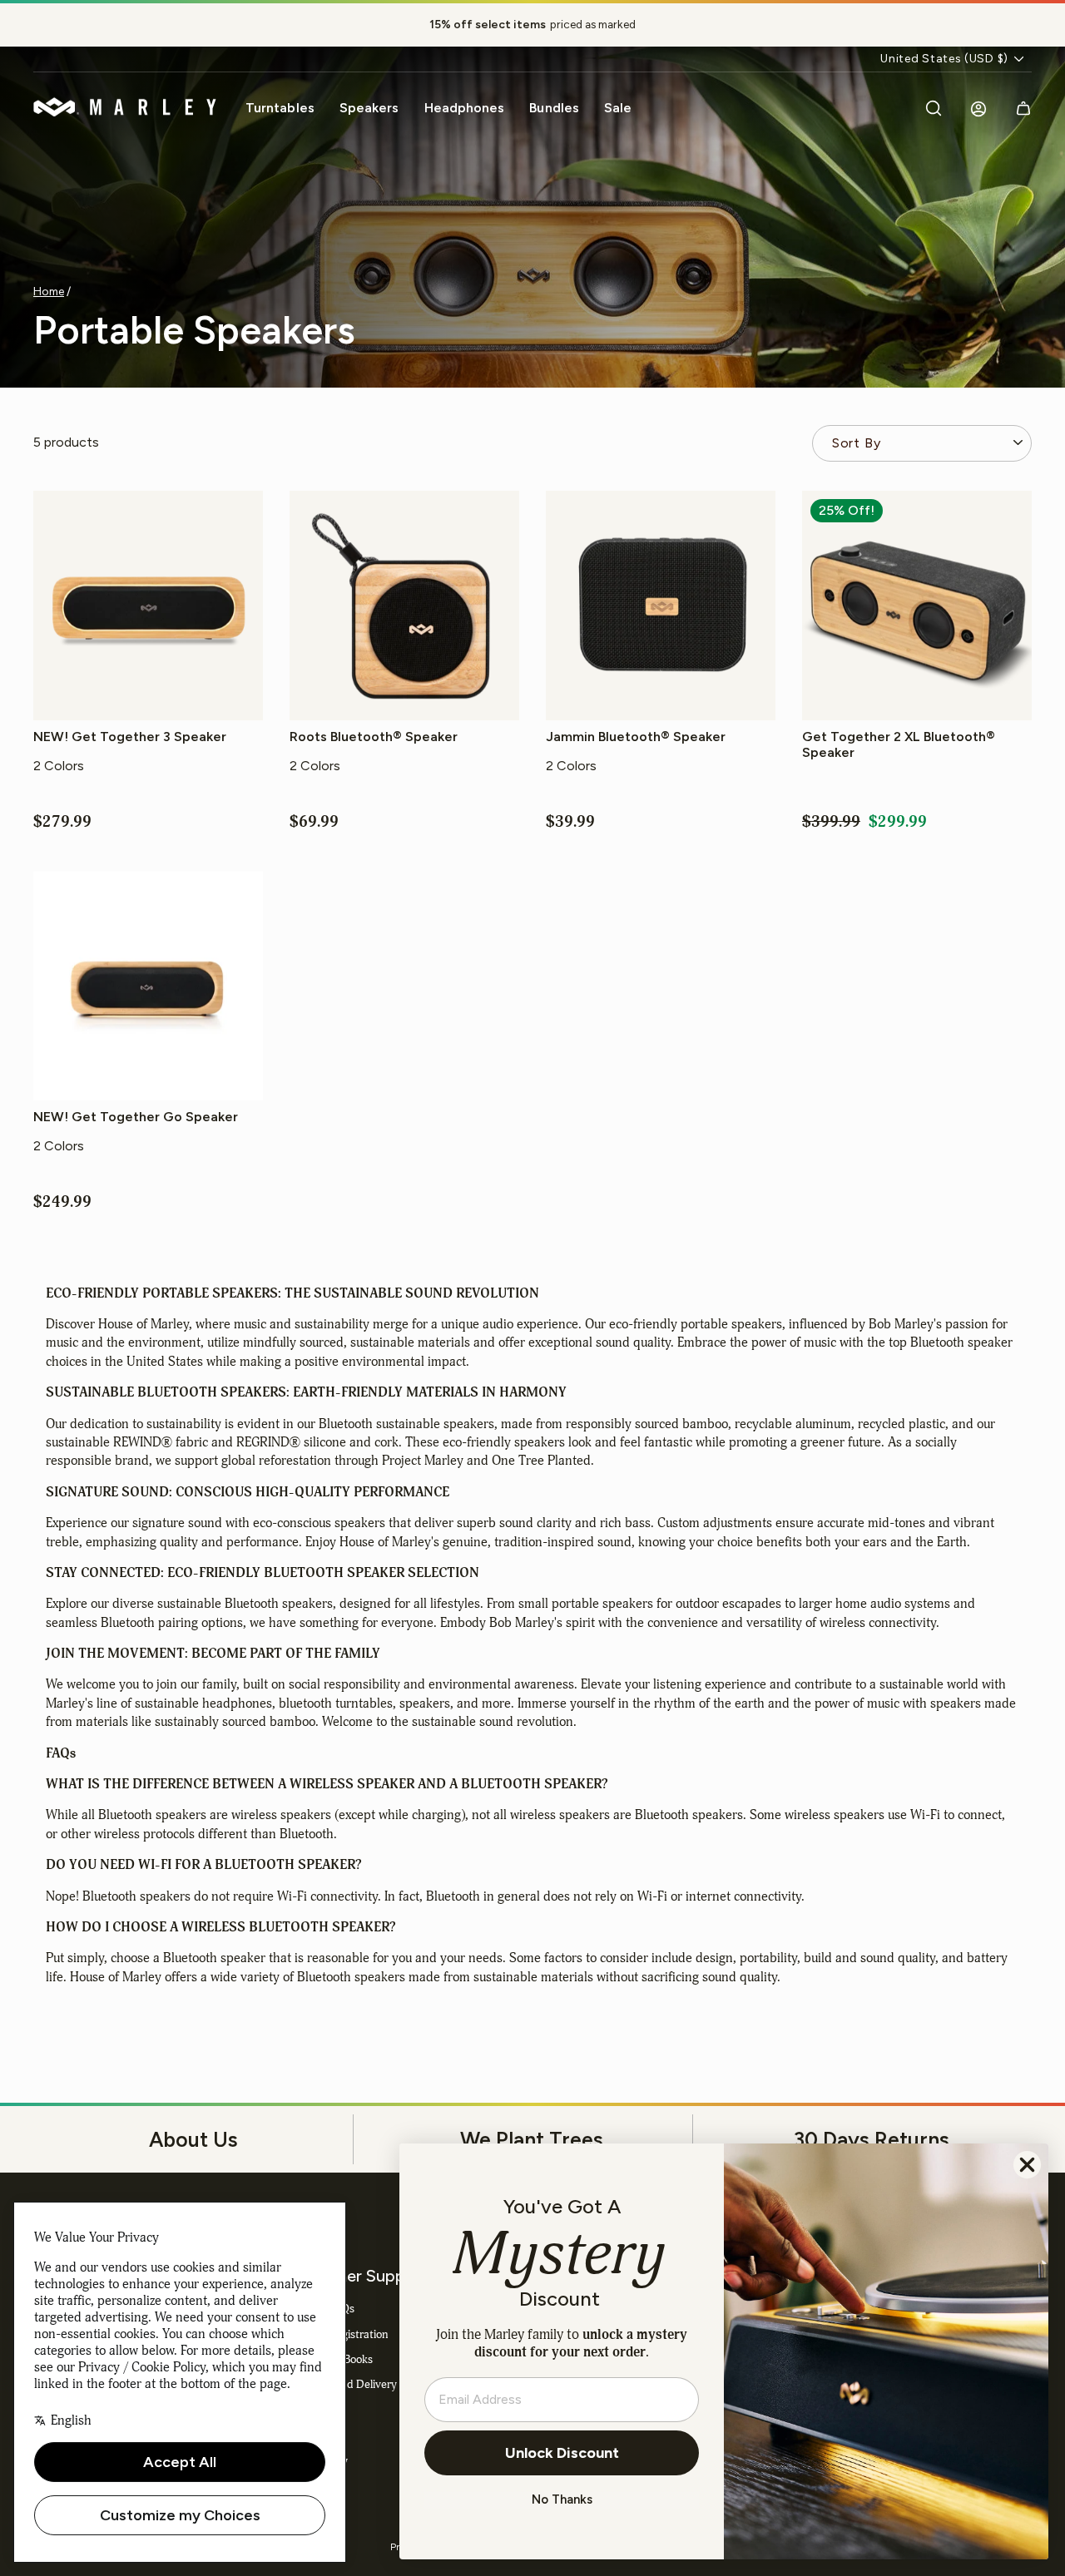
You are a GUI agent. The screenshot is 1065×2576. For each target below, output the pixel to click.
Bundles (554, 108)
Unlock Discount (562, 2453)
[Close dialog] (1027, 2165)
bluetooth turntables (336, 1703)
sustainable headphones (203, 1703)
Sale (618, 108)
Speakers (369, 108)
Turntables (280, 108)
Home (49, 291)
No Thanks (562, 2499)
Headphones (465, 108)
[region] (532, 25)
